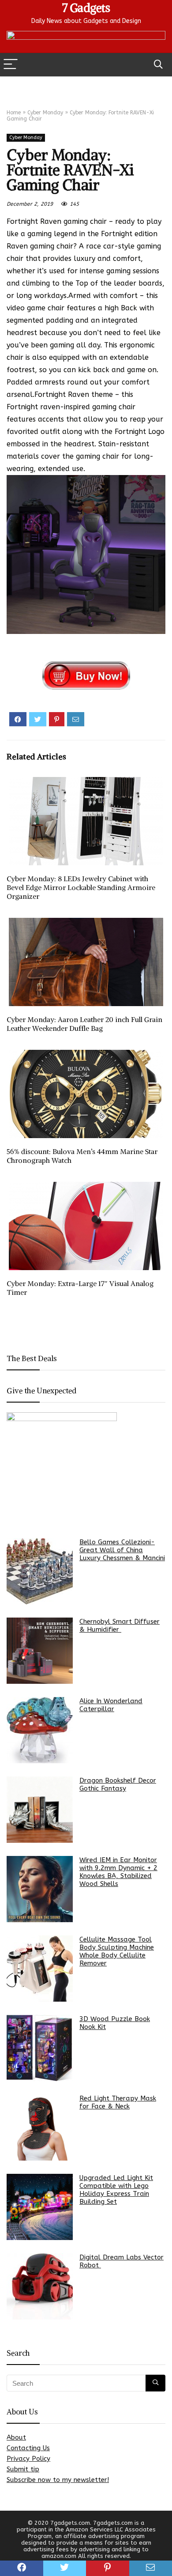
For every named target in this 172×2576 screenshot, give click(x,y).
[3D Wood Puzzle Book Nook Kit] (40, 2048)
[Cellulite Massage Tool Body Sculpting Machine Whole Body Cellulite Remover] (40, 1969)
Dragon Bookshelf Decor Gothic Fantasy (118, 1784)
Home (14, 113)
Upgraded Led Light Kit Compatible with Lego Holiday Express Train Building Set (116, 2190)
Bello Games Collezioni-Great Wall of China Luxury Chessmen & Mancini (122, 1550)
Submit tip (23, 2469)
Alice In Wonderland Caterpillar (111, 1705)
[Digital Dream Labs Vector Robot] (40, 2286)
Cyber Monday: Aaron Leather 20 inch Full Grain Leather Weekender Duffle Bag (84, 1024)
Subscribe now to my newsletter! (58, 2480)
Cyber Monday (45, 113)
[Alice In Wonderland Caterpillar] (40, 1730)
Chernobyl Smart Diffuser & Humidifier (120, 1626)
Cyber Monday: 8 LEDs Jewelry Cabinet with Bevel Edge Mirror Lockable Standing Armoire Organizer (81, 887)
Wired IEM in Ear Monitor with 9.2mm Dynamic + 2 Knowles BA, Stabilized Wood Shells (118, 1872)
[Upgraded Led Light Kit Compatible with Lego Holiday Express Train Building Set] (40, 2207)
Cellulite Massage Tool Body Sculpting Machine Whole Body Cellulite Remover (117, 1951)
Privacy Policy (28, 2459)
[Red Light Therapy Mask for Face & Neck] (40, 2127)
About (16, 2437)
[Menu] (11, 65)
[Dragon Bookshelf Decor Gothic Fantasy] (40, 1810)
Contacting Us (28, 2448)
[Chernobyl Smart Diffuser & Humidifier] (40, 1651)
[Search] (158, 65)
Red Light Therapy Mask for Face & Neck (118, 2102)
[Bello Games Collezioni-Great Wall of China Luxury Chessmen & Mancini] (40, 1571)
